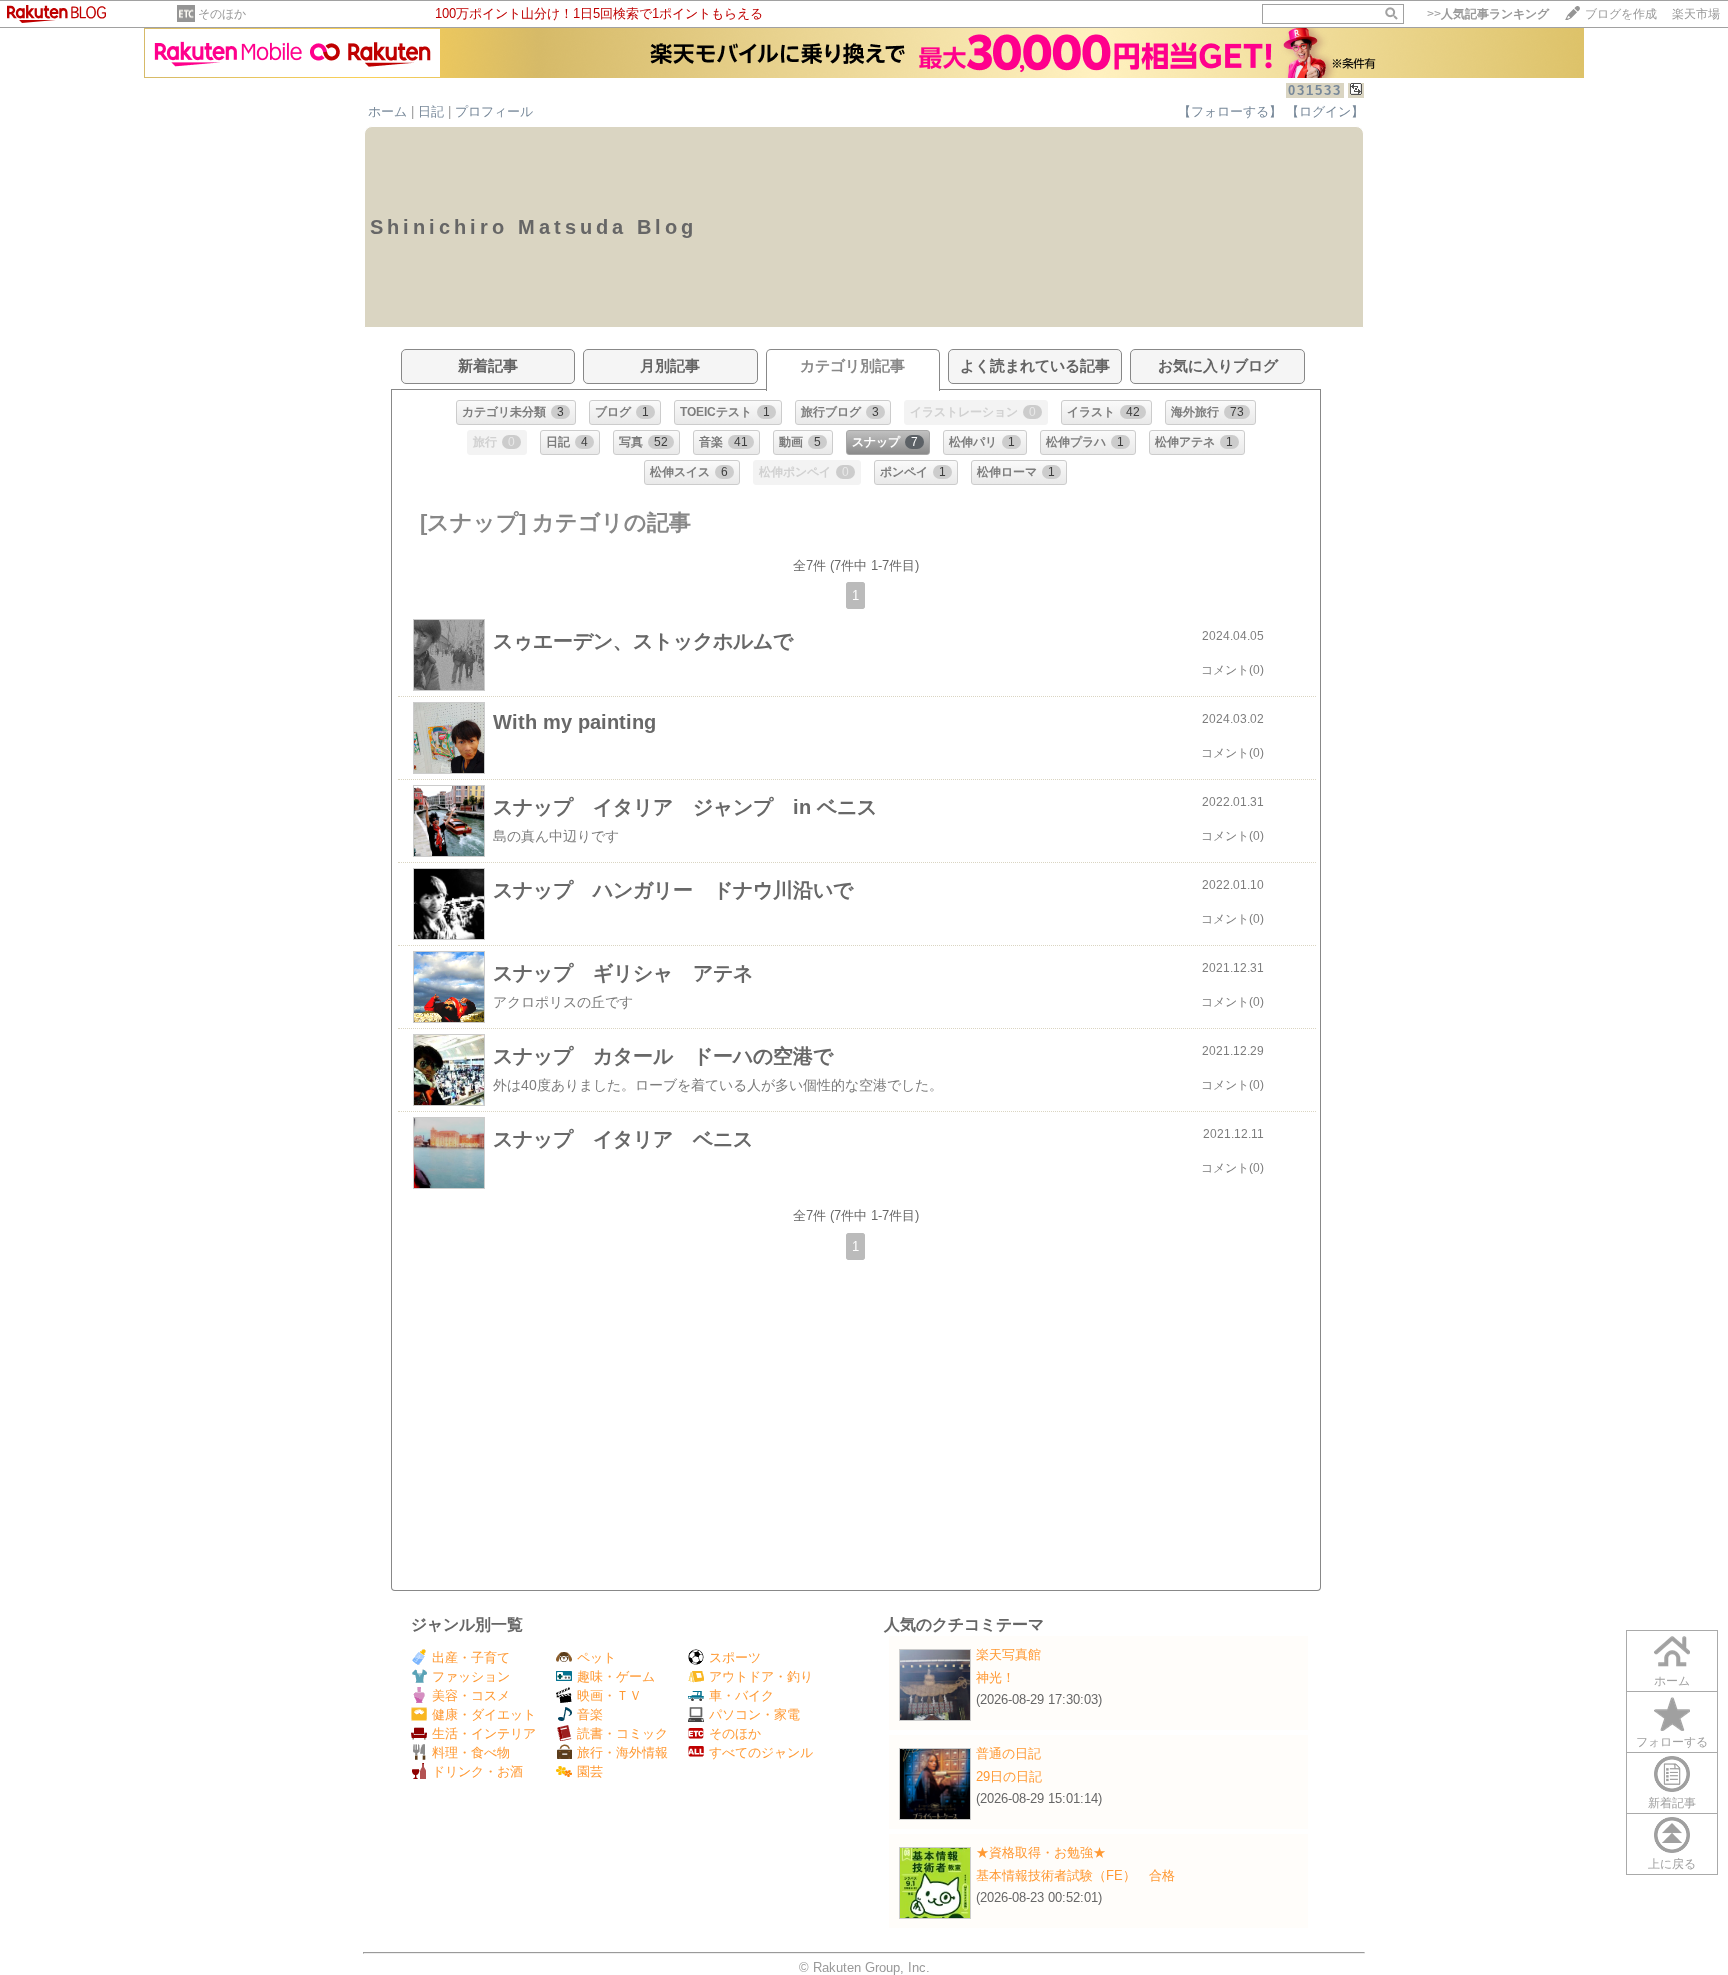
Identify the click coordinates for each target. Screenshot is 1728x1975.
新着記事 (1672, 1803)
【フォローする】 (1230, 111)
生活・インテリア (484, 1733)
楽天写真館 (1008, 1654)
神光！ (995, 1677)
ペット (596, 1657)
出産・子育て (471, 1657)
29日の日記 (1009, 1776)
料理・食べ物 (471, 1752)
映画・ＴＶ (609, 1695)
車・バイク (741, 1695)
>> (1488, 14)
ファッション (471, 1676)
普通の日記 (1008, 1753)
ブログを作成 (1621, 14)
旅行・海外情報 (622, 1752)
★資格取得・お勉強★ (1041, 1852)
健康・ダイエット (484, 1714)
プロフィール (494, 111)
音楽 (590, 1714)
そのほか (222, 14)
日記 (431, 111)
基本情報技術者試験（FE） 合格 (1075, 1875)
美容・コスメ (471, 1695)
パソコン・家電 (754, 1714)
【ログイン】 (1325, 111)
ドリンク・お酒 (477, 1771)
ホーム (387, 111)
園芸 (590, 1771)
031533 (1315, 90)
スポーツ (735, 1657)
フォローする (1672, 1742)
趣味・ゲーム (616, 1676)
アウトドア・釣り (761, 1676)
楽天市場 (1696, 14)
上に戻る (1672, 1864)
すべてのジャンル (761, 1752)
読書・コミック (622, 1733)
